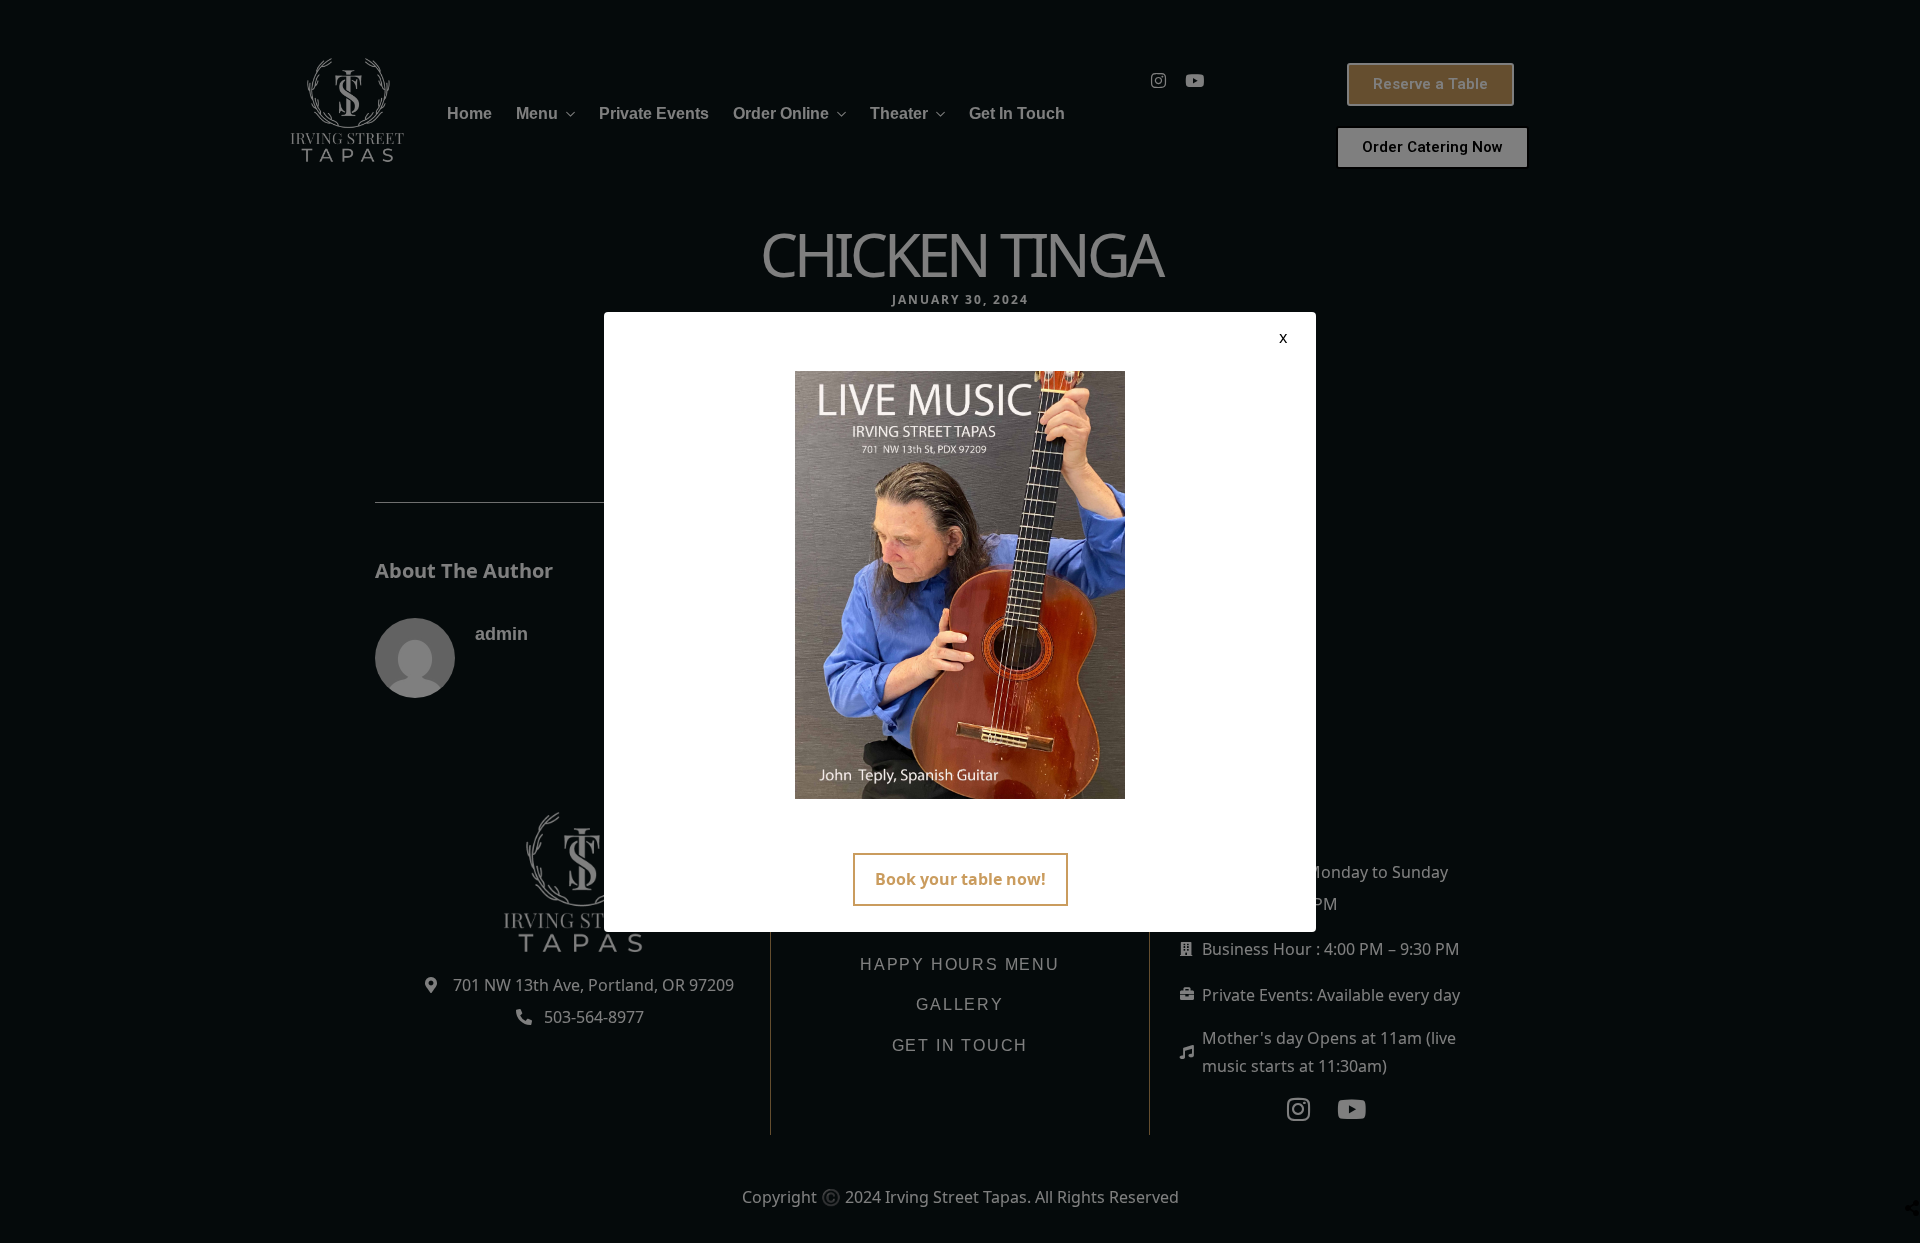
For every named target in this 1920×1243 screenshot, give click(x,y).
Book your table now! (960, 879)
